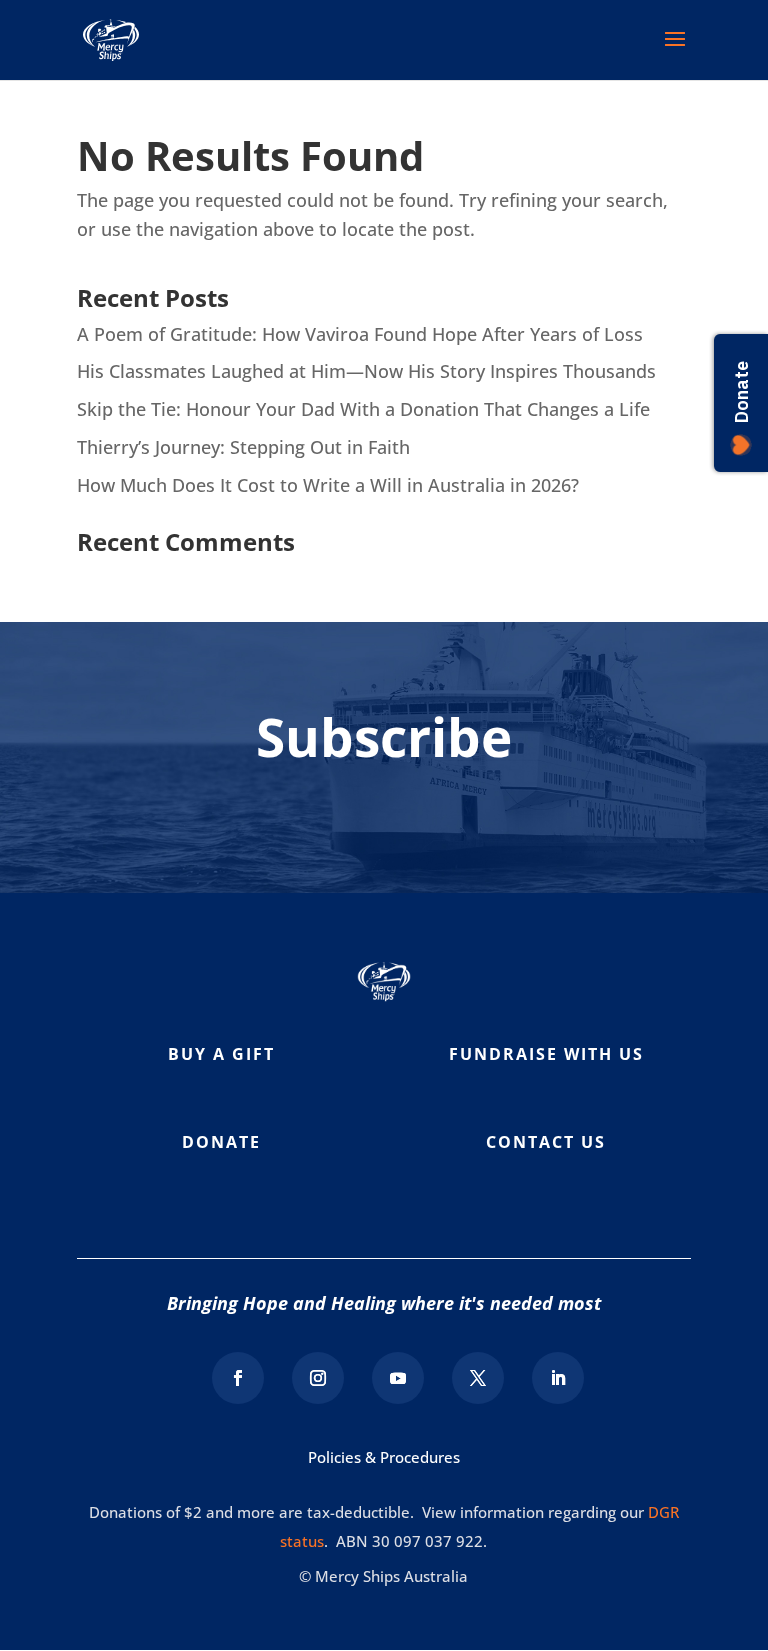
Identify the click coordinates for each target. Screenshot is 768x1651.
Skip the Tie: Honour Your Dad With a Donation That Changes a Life (363, 409)
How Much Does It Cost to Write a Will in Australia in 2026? (328, 485)
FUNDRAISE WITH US (546, 1054)
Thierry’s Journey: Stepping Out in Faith (243, 447)
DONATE (221, 1142)
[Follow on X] (478, 1378)
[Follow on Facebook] (238, 1378)
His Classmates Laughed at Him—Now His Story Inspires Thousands (366, 371)
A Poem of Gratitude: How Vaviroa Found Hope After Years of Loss (360, 334)
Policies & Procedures (384, 1457)
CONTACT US (546, 1142)
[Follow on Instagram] (318, 1378)
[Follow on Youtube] (398, 1378)
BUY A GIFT (221, 1054)
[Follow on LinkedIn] (558, 1378)
